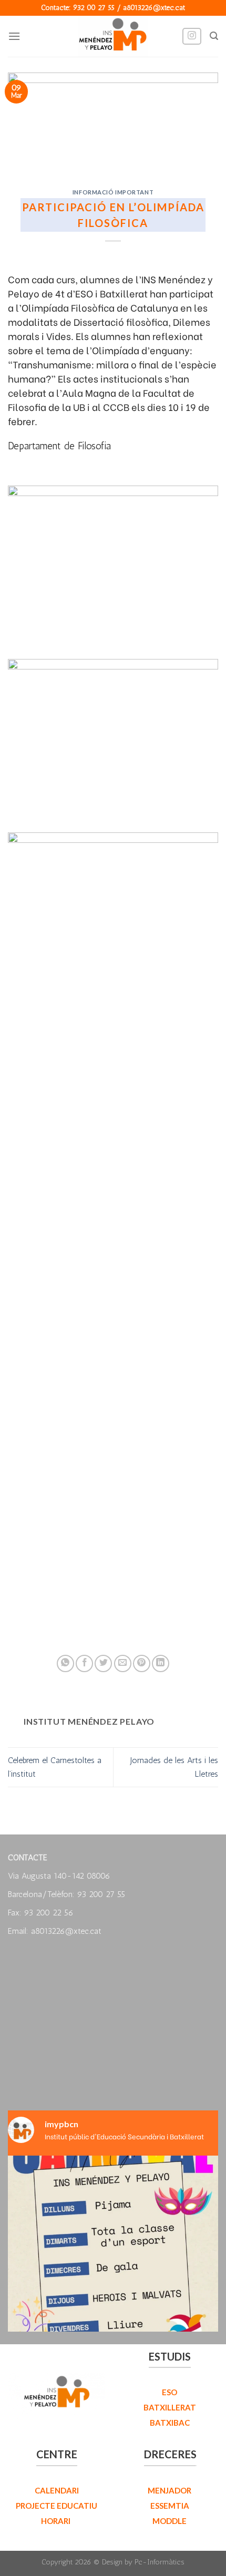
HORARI (56, 2521)
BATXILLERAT (170, 2407)
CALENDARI (57, 2490)
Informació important (113, 192)
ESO (169, 2392)
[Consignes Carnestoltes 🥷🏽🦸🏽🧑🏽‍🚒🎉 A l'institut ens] (113, 2261)
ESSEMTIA (170, 2506)
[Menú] (14, 36)
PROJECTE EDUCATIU (56, 2506)
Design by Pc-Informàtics (143, 2562)
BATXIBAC (170, 2423)
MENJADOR (169, 2490)
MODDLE (169, 2521)
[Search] (214, 36)
